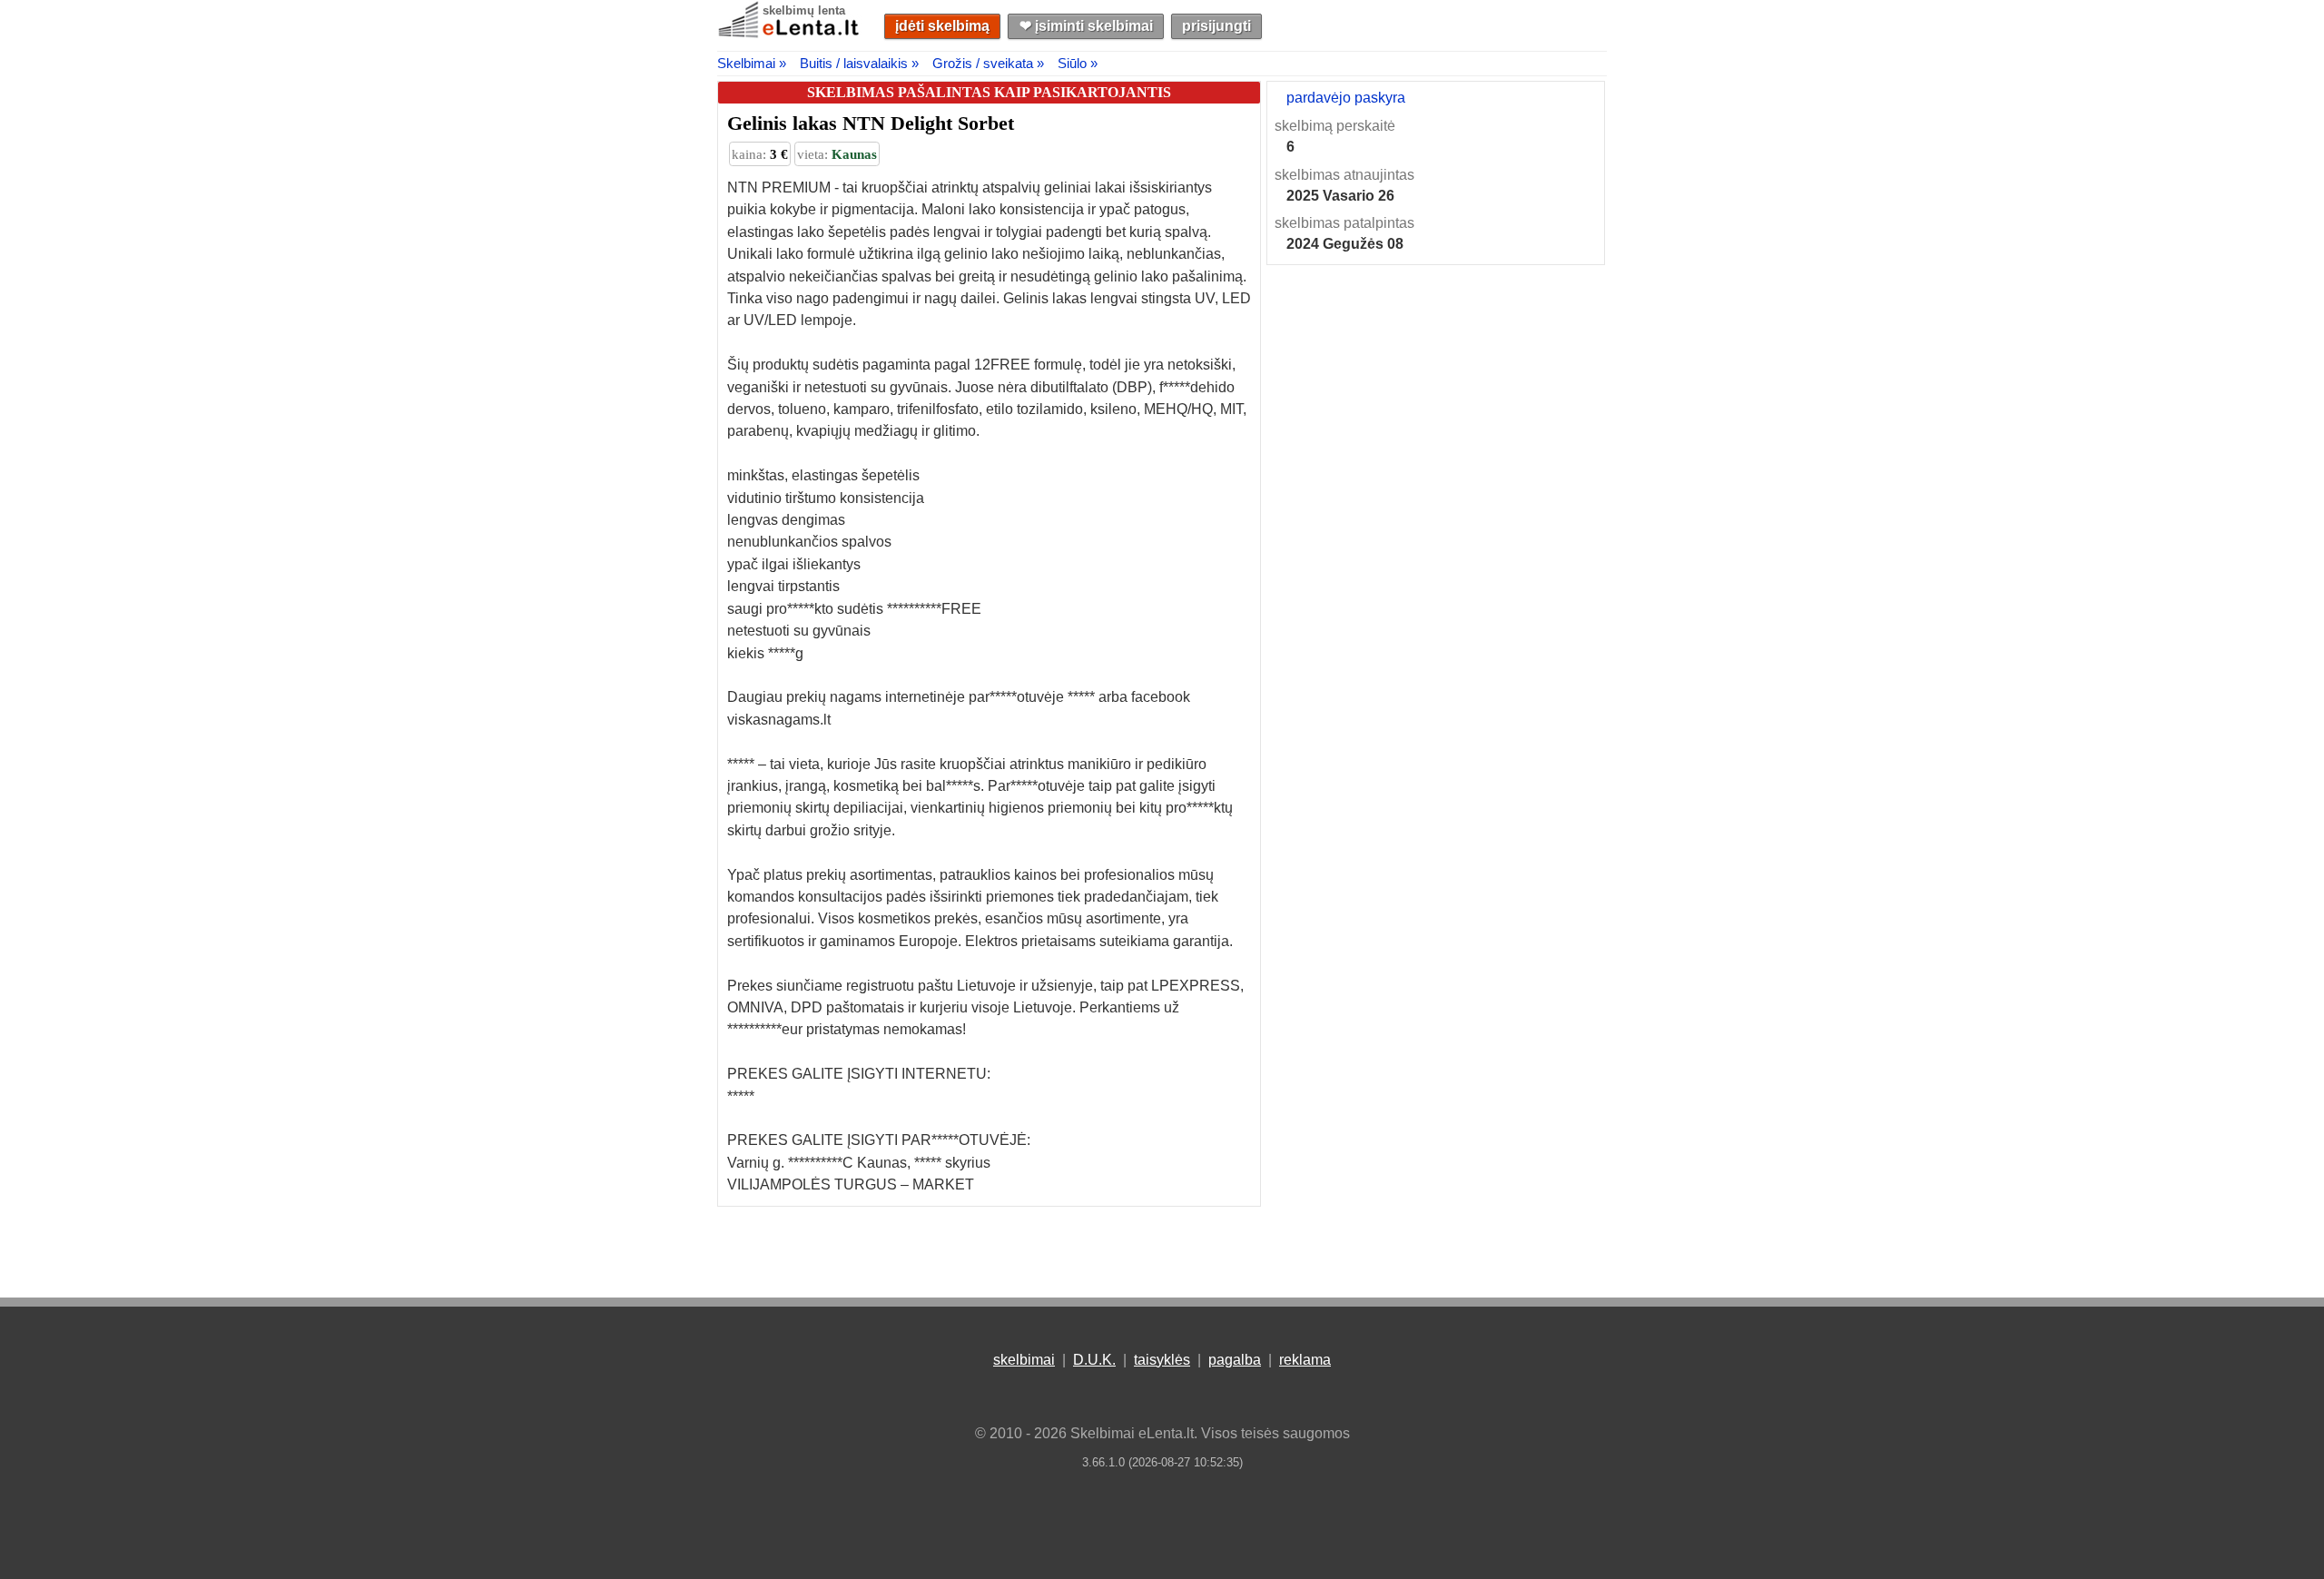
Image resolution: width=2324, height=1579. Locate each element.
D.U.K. (1094, 1360)
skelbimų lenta (804, 10)
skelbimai (1024, 1360)
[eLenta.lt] (790, 34)
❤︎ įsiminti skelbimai (1086, 26)
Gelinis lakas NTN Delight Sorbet (871, 123)
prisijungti (1216, 26)
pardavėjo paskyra (1346, 98)
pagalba (1235, 1360)
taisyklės (1162, 1360)
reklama (1305, 1360)
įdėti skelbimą (942, 26)
